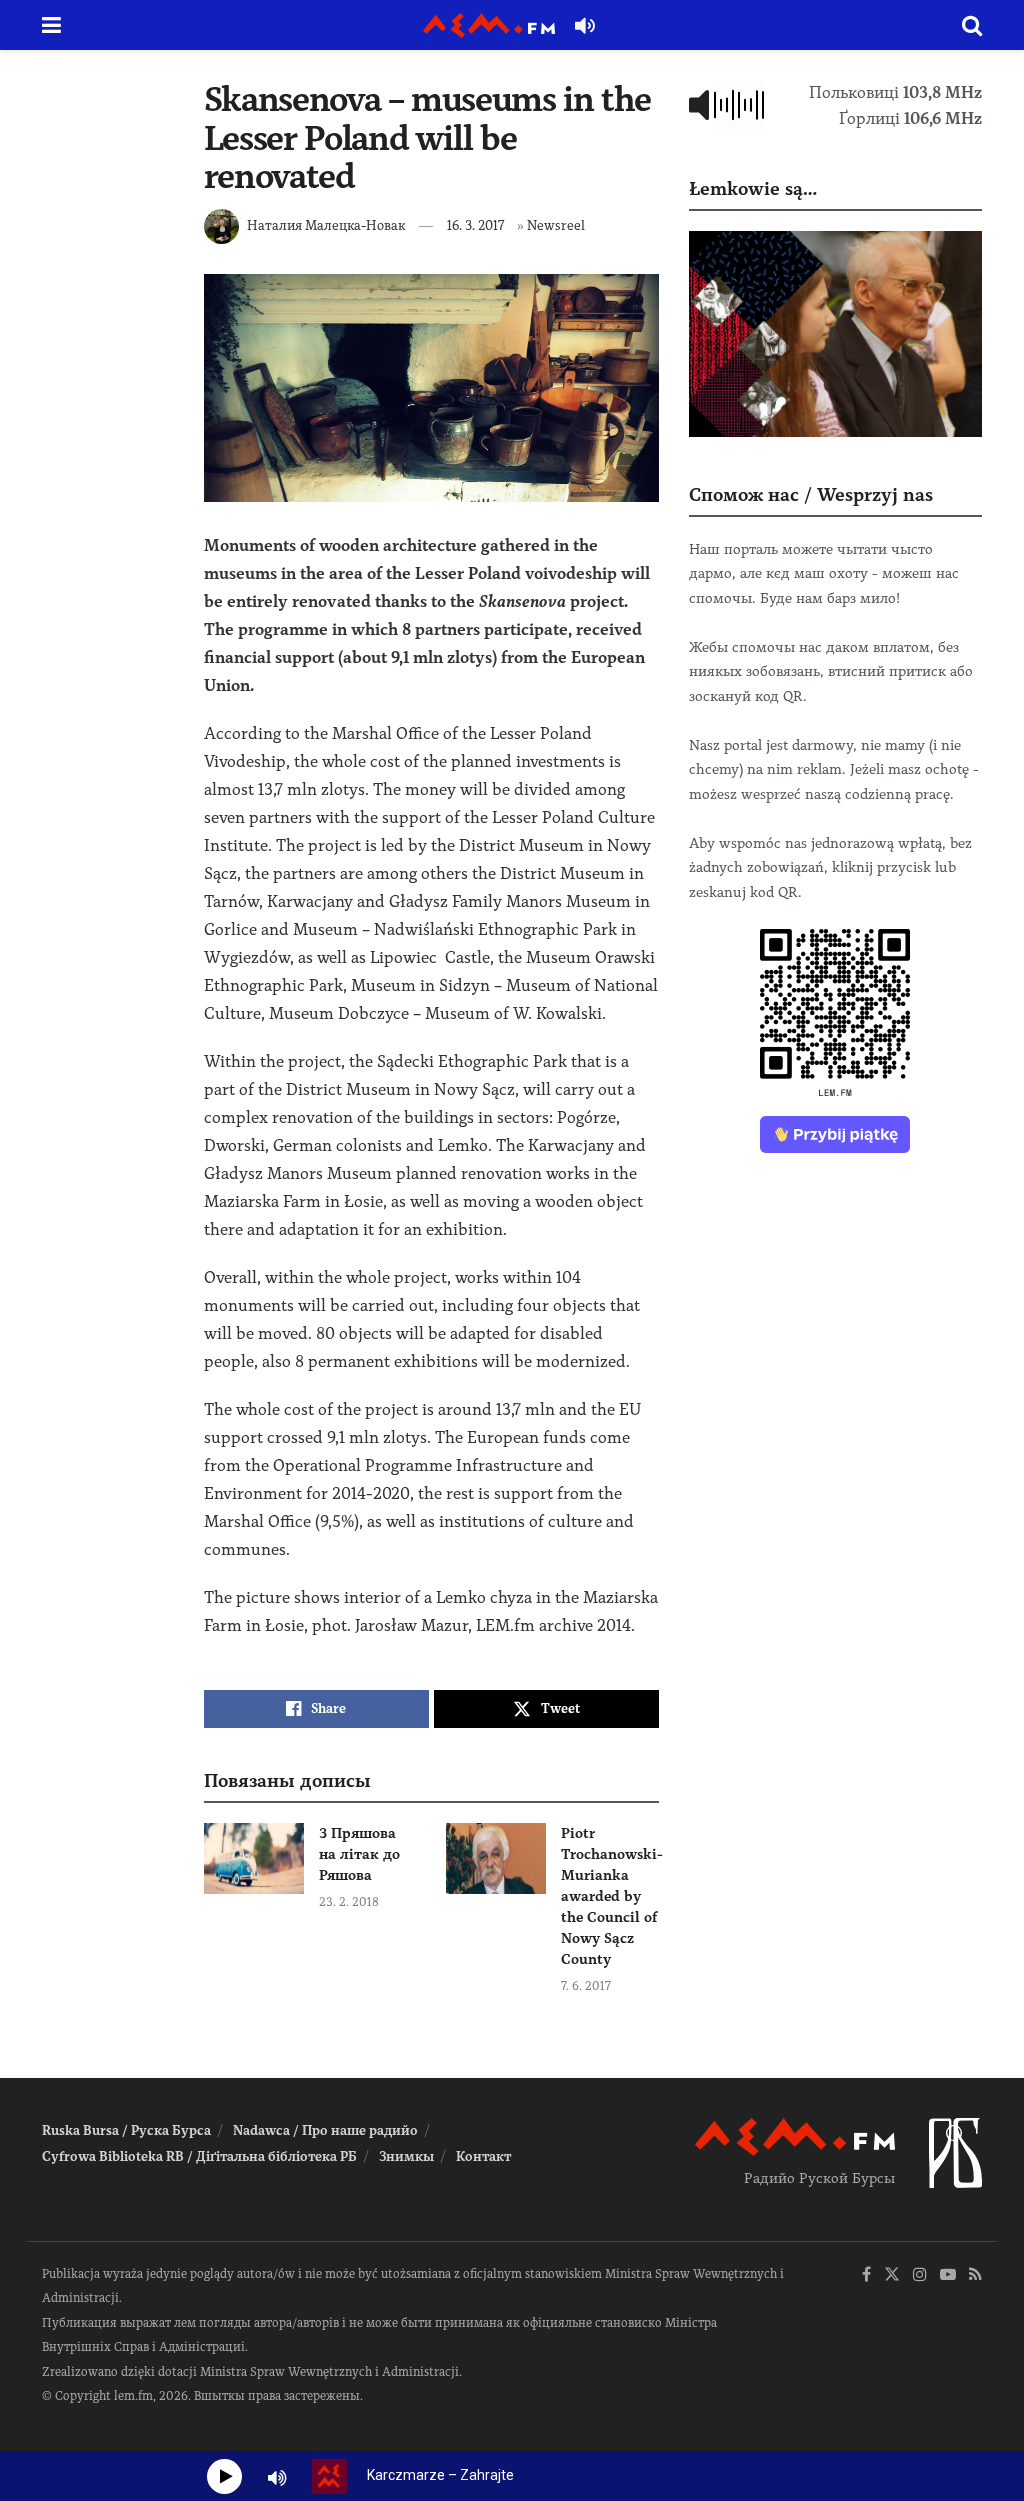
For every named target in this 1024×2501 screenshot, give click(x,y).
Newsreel (556, 225)
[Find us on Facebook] (866, 2275)
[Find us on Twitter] (892, 2275)
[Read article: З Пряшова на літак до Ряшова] (254, 1859)
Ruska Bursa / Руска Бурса (126, 2130)
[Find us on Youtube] (948, 2275)
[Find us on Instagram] (920, 2275)
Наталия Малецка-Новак (326, 225)
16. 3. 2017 (475, 225)
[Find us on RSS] (975, 2275)
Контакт (483, 2156)
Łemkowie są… (753, 188)
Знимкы (406, 2156)
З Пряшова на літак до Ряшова (359, 1854)
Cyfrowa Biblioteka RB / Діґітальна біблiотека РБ (199, 2156)
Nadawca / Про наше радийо (325, 2130)
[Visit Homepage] (489, 25)
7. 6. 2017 (586, 1986)
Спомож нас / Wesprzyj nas (811, 494)
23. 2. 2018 (349, 1902)
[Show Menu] (51, 25)
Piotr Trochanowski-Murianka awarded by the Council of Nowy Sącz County (612, 1896)
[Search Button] (972, 25)
